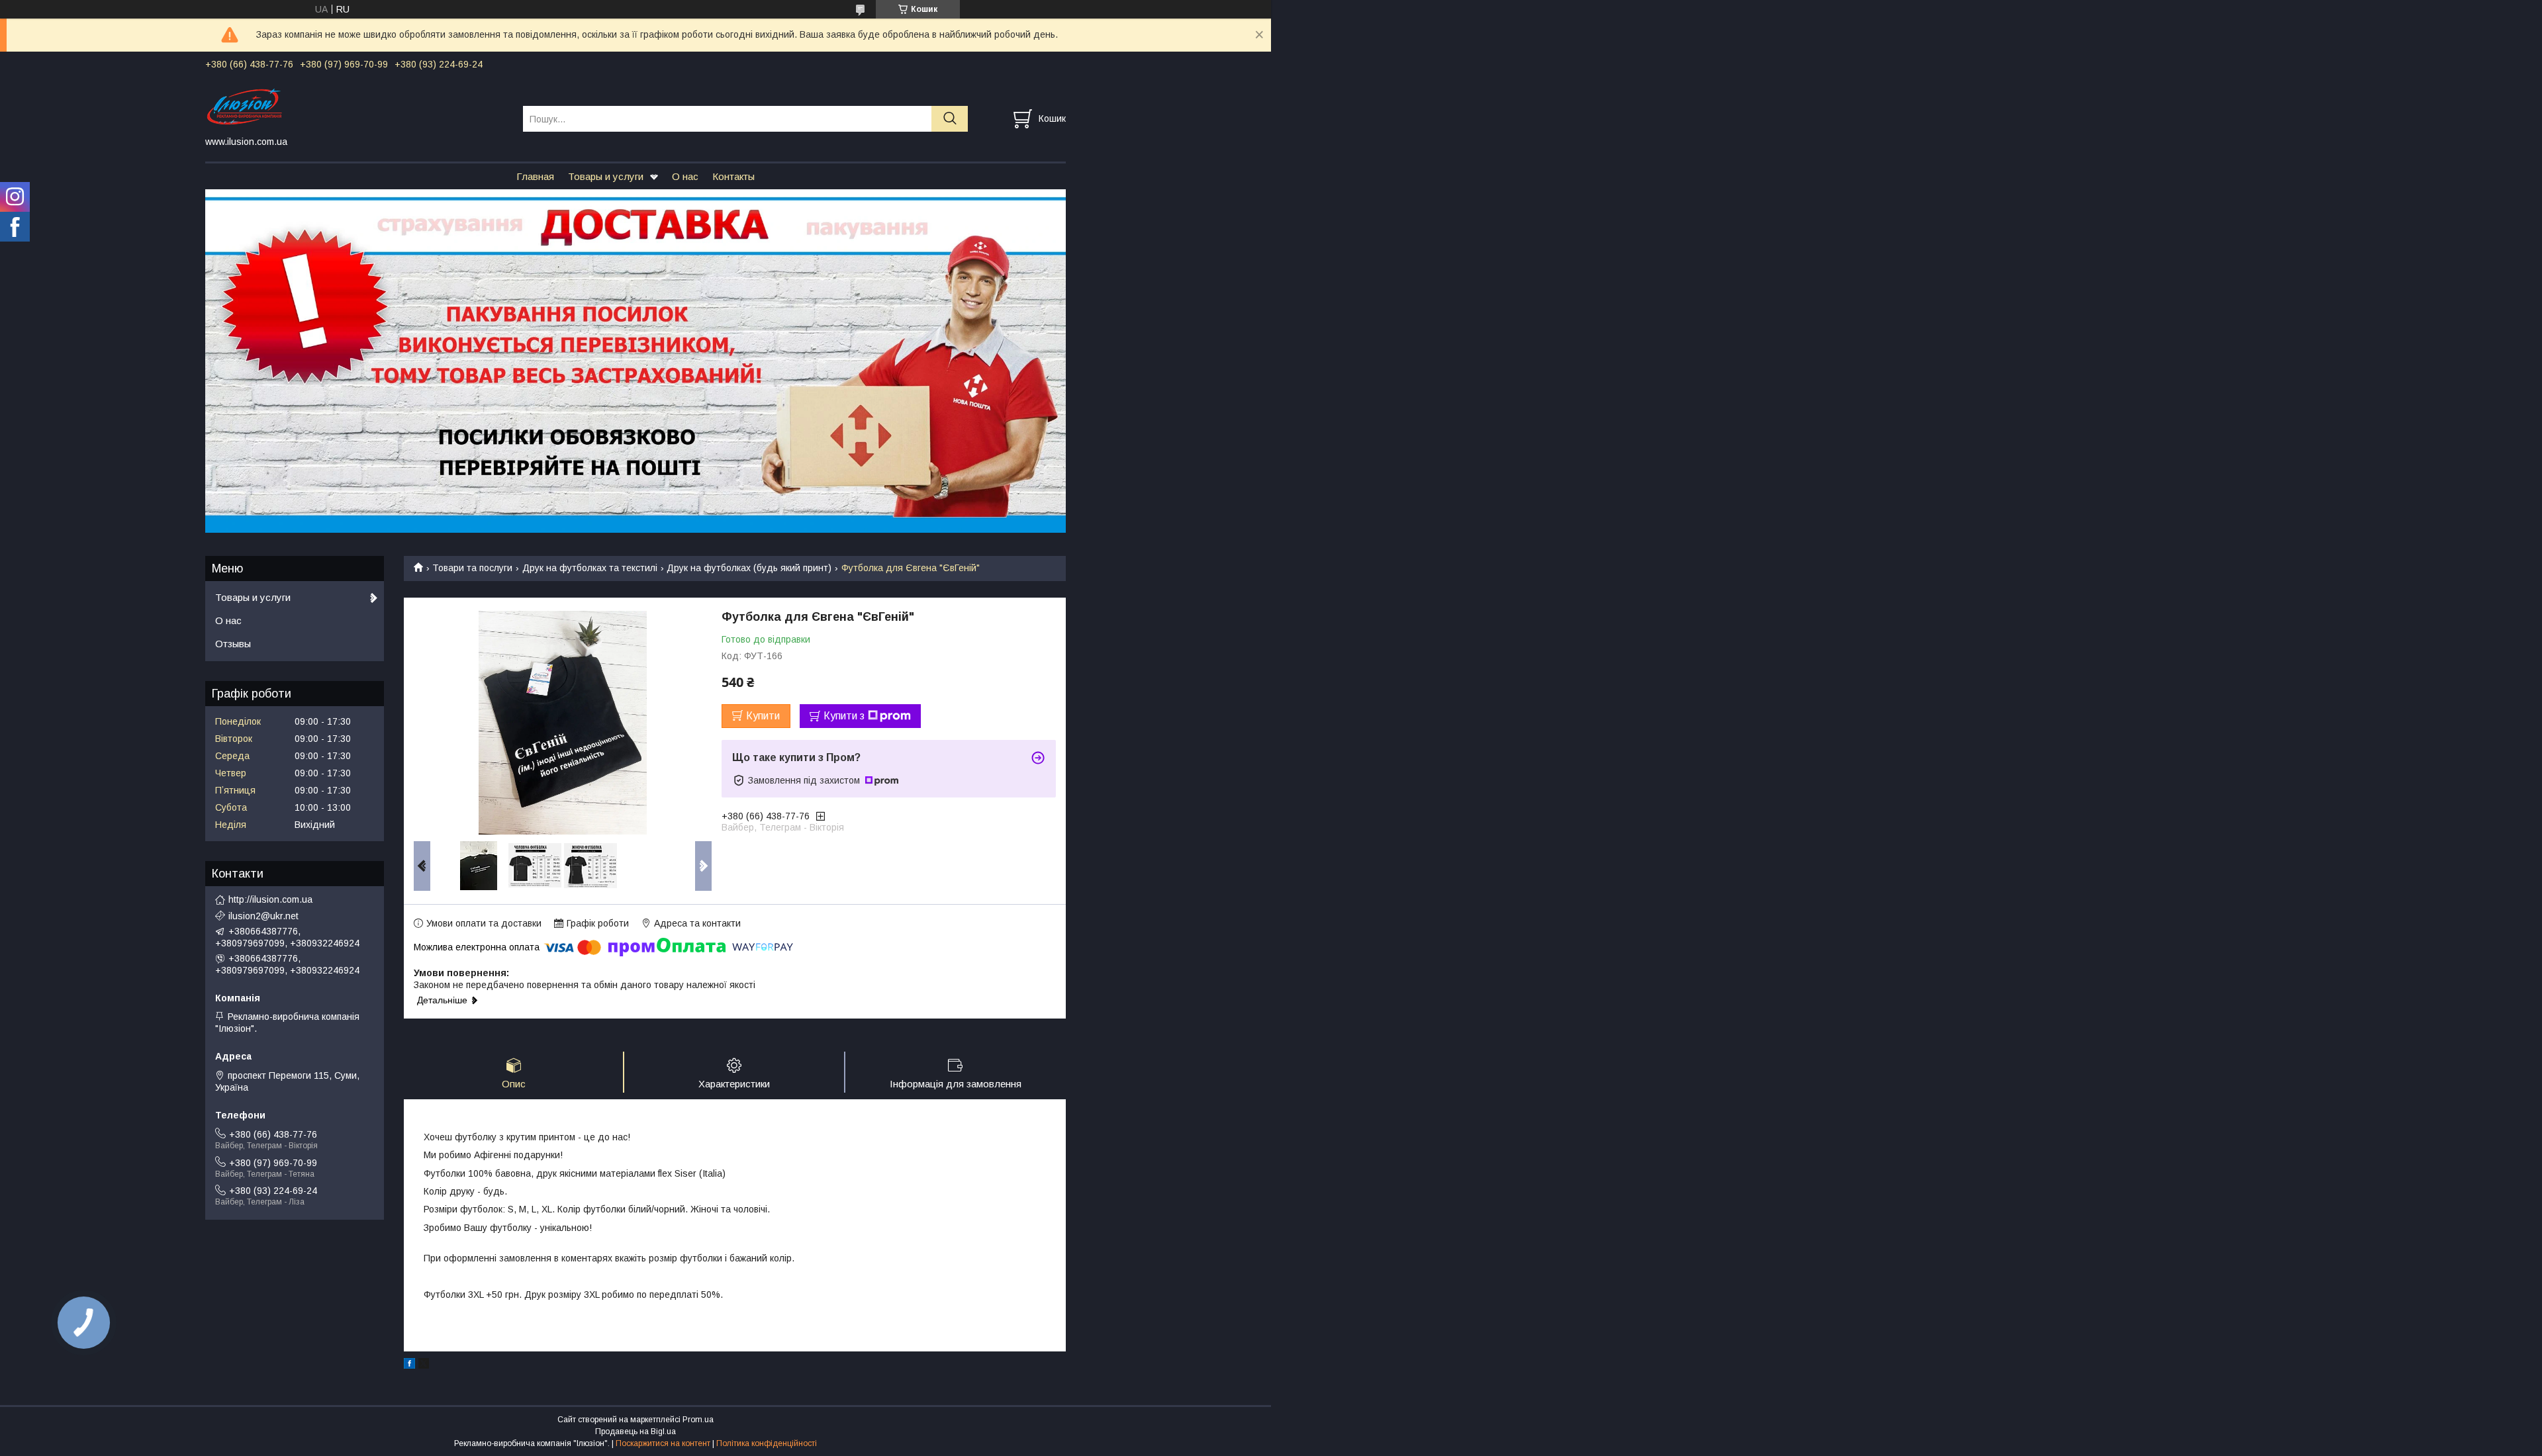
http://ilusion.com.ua (270, 899)
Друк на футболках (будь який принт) (749, 568)
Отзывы (233, 644)
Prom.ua (698, 1420)
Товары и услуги (606, 176)
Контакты (733, 176)
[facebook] (409, 1365)
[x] (424, 1365)
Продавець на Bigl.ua (635, 1432)
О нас (685, 176)
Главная (535, 176)
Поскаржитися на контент (663, 1443)
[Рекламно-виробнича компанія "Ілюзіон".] (356, 107)
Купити (763, 716)
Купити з (844, 716)
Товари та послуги (472, 568)
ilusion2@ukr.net (263, 916)
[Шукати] (950, 119)
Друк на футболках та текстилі (590, 568)
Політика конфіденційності (767, 1443)
